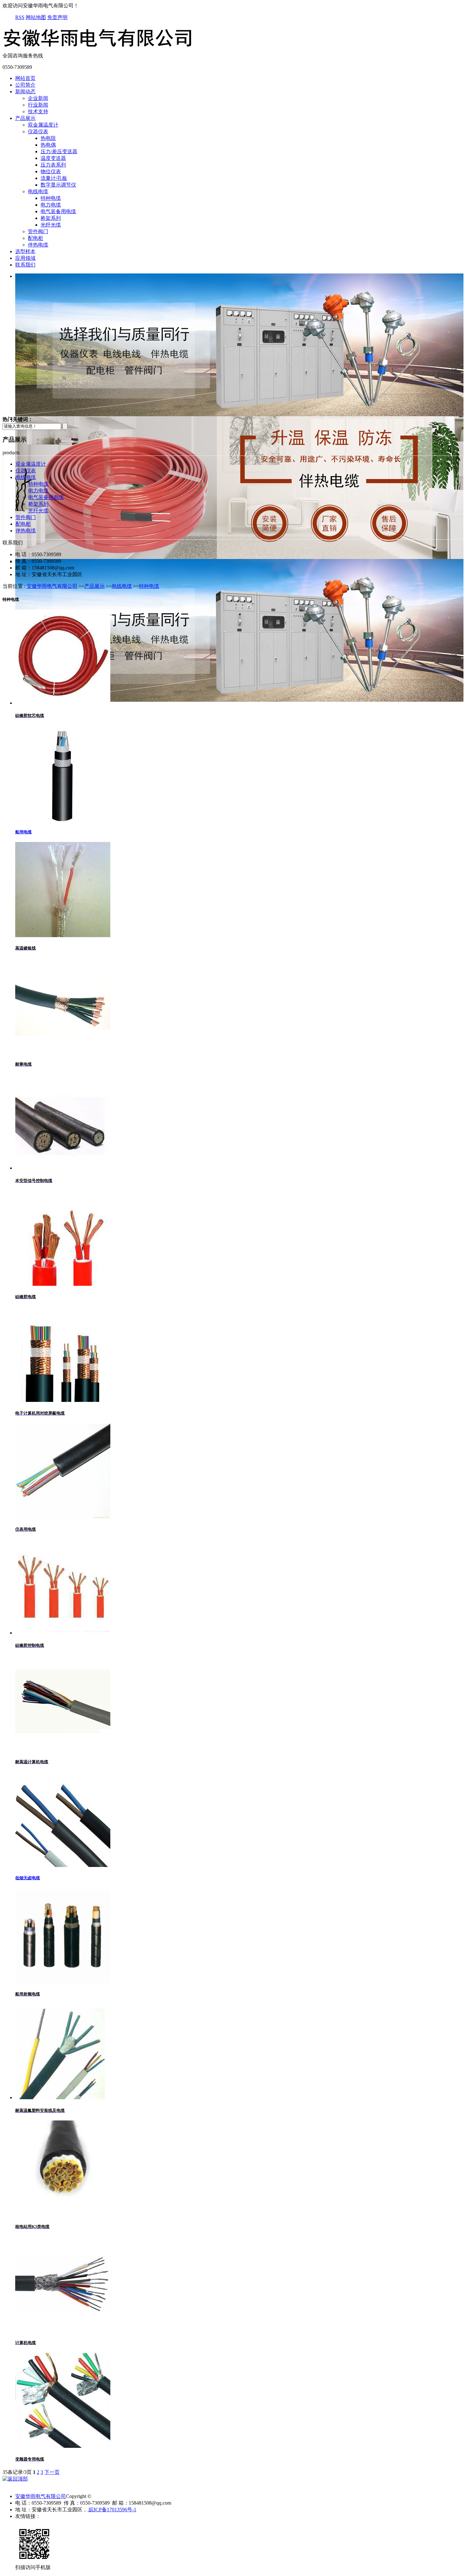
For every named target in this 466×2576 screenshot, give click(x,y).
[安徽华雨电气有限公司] (98, 50)
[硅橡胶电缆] (63, 1284)
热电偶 (48, 145)
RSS (20, 17)
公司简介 (25, 85)
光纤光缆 (51, 225)
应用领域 (25, 258)
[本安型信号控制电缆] (63, 1168)
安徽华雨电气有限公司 (52, 586)
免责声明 (57, 17)
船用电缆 (23, 832)
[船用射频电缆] (63, 1981)
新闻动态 (25, 92)
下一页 (52, 2472)
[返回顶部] (15, 2479)
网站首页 (25, 78)
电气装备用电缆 (58, 211)
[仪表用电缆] (63, 1517)
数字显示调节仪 (58, 185)
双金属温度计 (43, 125)
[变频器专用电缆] (63, 2446)
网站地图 (36, 17)
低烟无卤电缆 (28, 1878)
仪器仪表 (38, 131)
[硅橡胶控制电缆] (63, 1633)
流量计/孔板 (54, 178)
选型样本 (25, 251)
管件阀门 (38, 231)
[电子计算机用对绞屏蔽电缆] (63, 1400)
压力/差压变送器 (59, 151)
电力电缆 (51, 205)
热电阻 (48, 138)
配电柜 (36, 238)
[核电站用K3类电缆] (63, 2214)
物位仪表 (51, 171)
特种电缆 (51, 198)
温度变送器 (53, 158)
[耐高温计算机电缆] (63, 1749)
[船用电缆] (63, 819)
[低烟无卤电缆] (63, 1865)
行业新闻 (38, 105)
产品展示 (25, 118)
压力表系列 (53, 165)
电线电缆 (38, 191)
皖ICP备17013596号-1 (112, 2510)
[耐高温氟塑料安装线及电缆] (63, 2097)
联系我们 (25, 265)
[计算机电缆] (63, 2330)
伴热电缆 (38, 245)
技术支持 (38, 112)
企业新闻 (38, 98)
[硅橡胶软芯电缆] (63, 703)
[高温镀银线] (63, 935)
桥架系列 (51, 218)
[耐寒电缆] (63, 1051)
